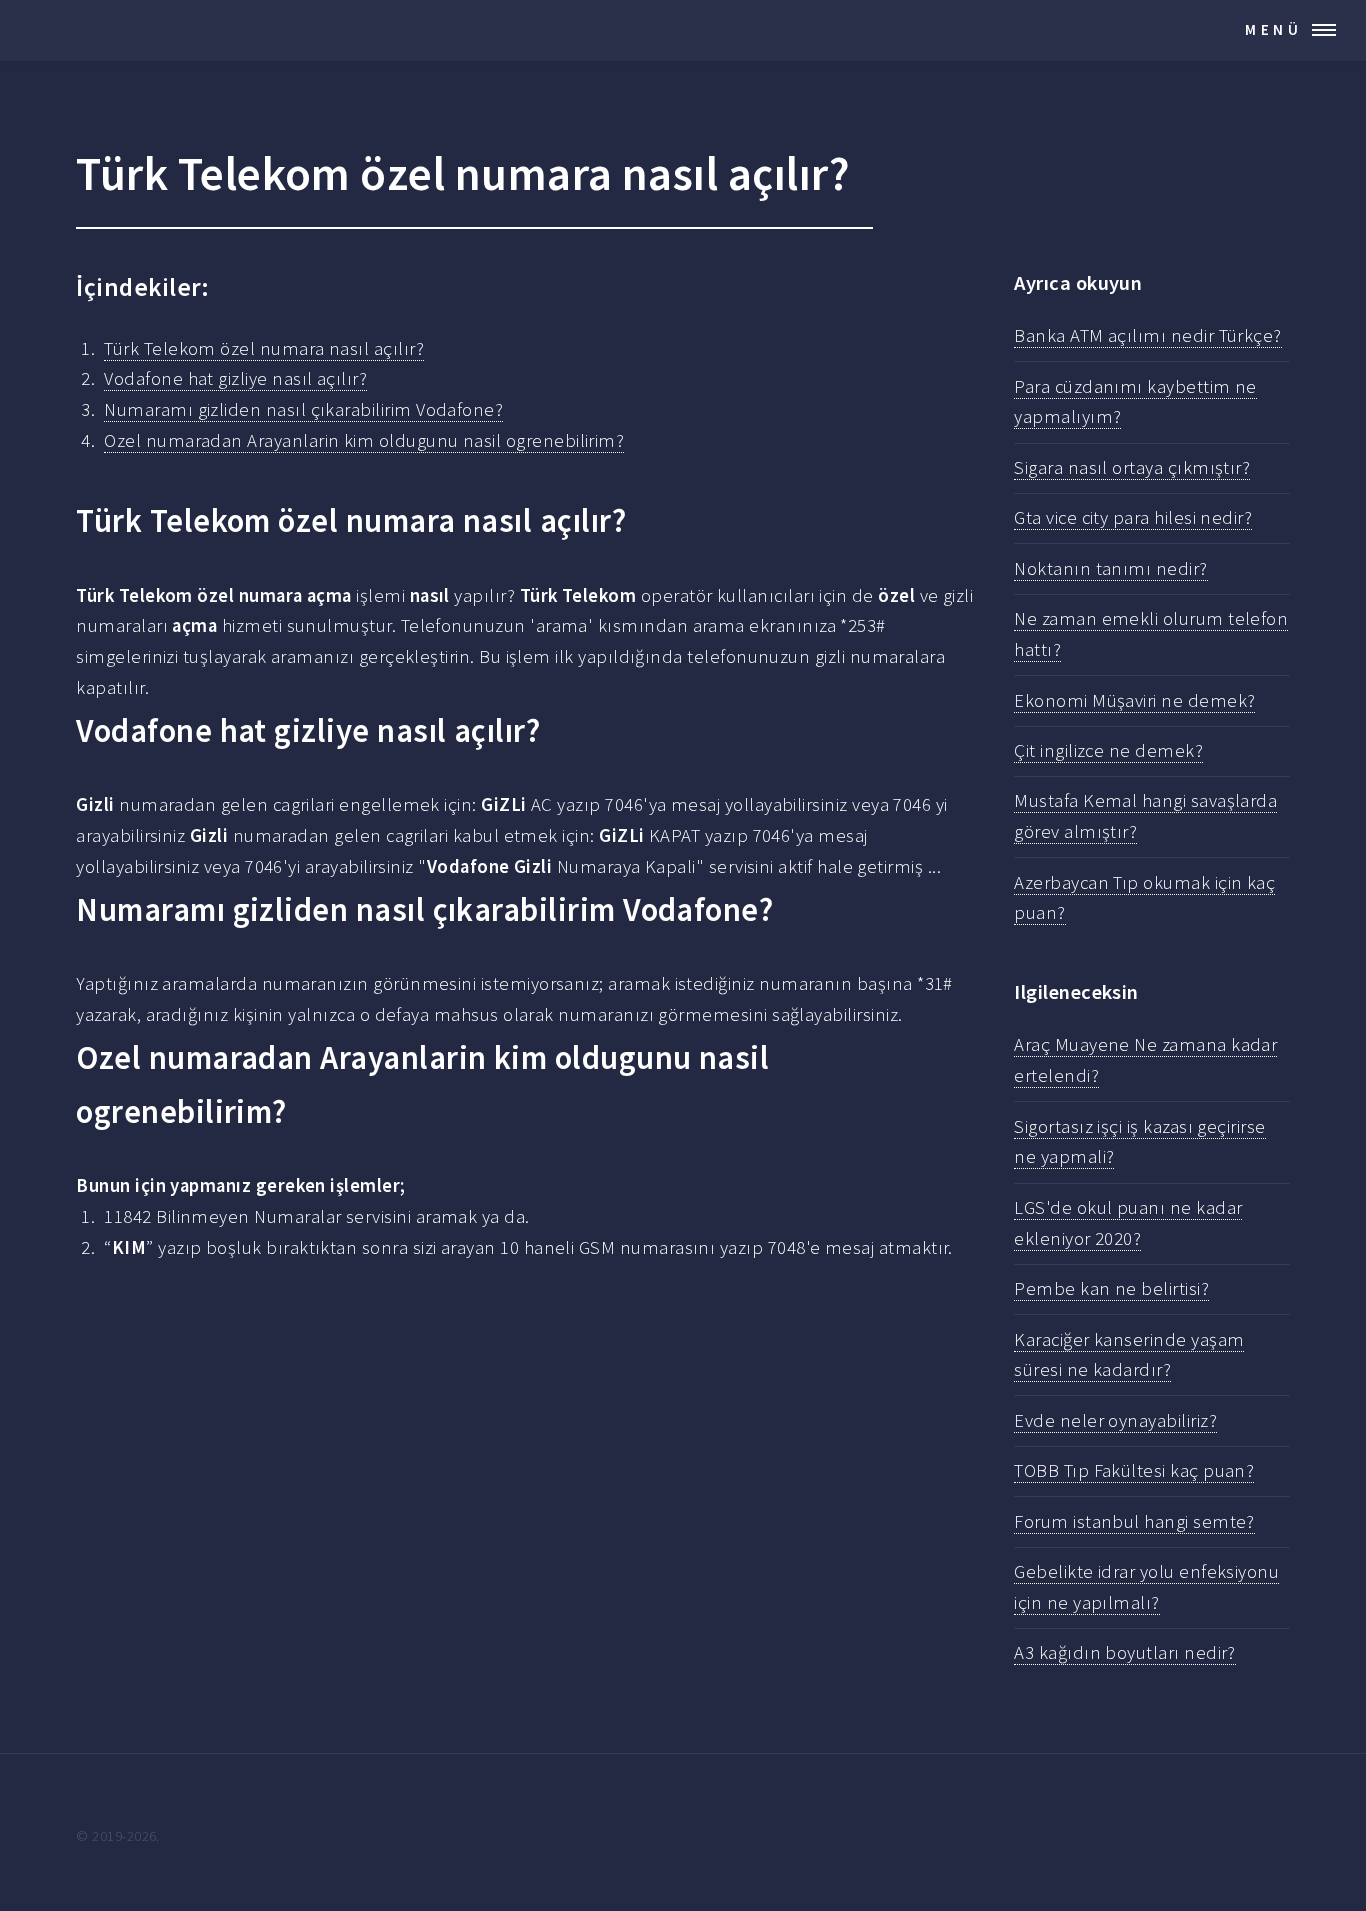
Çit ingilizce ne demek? (1108, 750)
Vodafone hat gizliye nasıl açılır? (235, 378)
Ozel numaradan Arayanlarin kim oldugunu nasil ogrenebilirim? (364, 440)
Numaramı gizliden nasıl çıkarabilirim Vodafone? (303, 409)
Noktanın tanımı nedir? (1110, 568)
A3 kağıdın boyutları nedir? (1125, 1652)
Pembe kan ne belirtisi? (1111, 1288)
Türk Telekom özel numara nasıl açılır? (264, 348)
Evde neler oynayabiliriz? (1115, 1420)
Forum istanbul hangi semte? (1134, 1521)
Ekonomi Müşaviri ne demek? (1134, 700)
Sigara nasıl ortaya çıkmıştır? (1132, 467)
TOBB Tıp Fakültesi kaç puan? (1134, 1470)
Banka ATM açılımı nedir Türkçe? (1147, 335)
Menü (1274, 29)
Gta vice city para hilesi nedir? (1133, 517)
